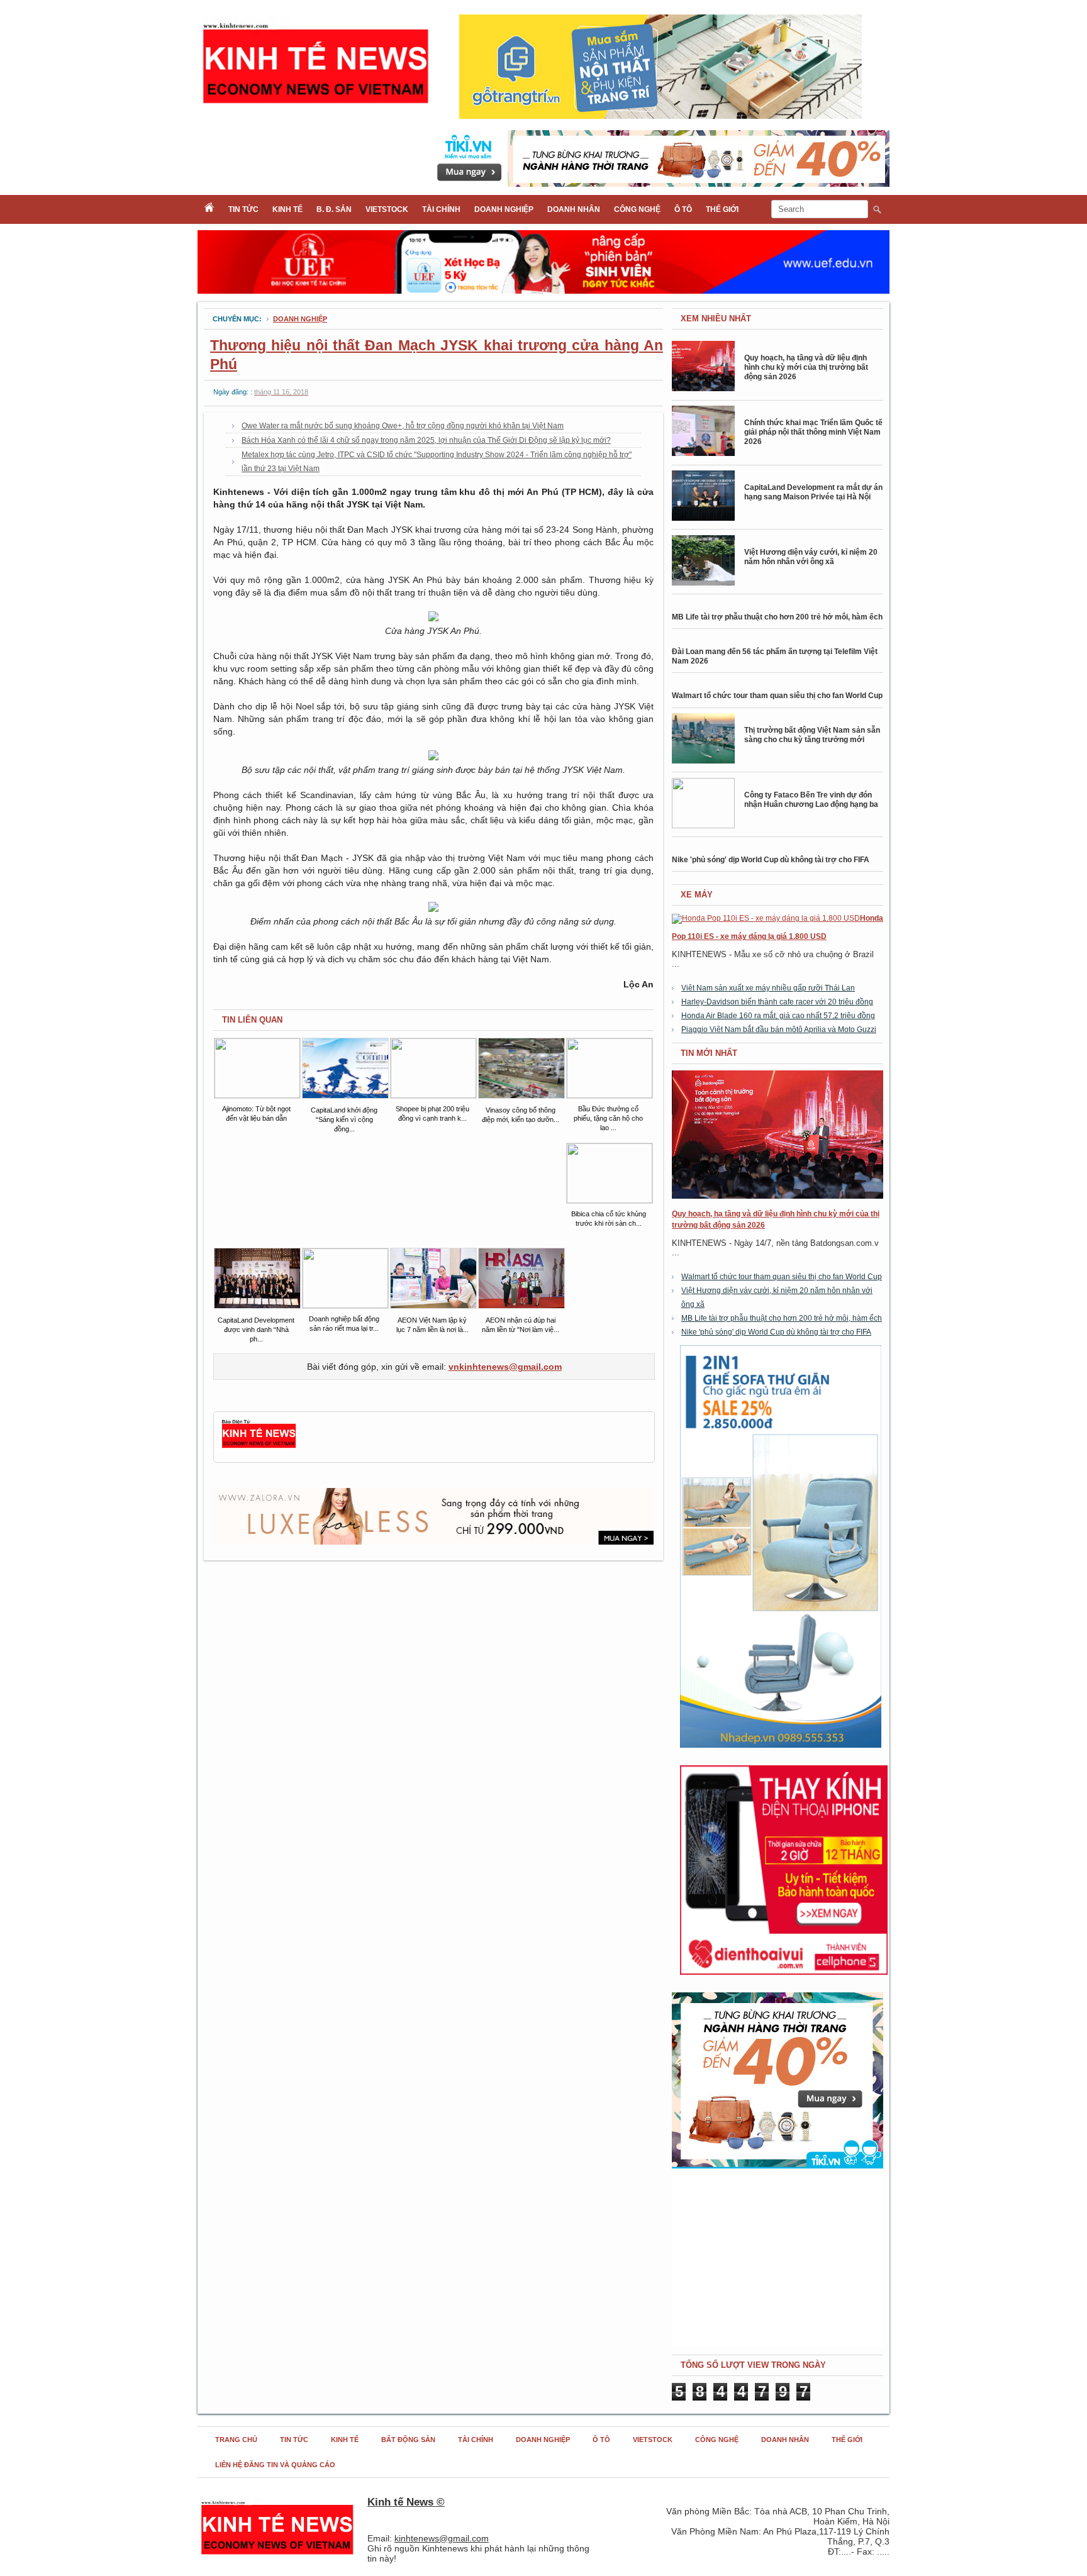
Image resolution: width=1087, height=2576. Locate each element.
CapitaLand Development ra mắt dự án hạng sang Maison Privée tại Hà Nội (813, 492)
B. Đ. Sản (334, 209)
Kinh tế (287, 209)
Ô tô (683, 209)
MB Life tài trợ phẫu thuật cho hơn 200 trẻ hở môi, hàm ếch (777, 617)
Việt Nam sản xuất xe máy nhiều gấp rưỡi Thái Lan (768, 988)
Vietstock (387, 209)
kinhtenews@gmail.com (442, 2538)
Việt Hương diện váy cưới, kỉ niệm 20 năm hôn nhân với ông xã (811, 557)
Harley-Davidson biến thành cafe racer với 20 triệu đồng (777, 1002)
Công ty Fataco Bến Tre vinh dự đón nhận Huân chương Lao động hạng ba (811, 800)
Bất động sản (408, 2440)
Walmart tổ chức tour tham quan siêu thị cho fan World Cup (777, 696)
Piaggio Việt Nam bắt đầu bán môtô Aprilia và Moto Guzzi (779, 1030)
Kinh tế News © (406, 2502)
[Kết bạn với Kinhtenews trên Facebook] (259, 1446)
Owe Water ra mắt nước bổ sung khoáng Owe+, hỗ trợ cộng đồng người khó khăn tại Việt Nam (403, 426)
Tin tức (243, 209)
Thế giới (722, 209)
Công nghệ (637, 209)
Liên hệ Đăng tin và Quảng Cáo (275, 2465)
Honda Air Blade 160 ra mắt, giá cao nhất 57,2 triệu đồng (778, 1016)
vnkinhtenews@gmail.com (505, 1367)
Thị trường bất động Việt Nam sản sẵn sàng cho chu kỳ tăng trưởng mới (812, 735)
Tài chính (441, 209)
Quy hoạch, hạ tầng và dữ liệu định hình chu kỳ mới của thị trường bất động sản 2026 (806, 367)
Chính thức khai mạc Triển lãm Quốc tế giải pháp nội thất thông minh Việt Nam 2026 (813, 432)
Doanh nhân (574, 209)
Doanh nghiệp (504, 209)
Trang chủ (236, 2440)
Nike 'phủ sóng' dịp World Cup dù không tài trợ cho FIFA (771, 860)
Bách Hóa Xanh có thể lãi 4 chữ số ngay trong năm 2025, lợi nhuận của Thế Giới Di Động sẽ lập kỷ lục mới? (426, 440)
